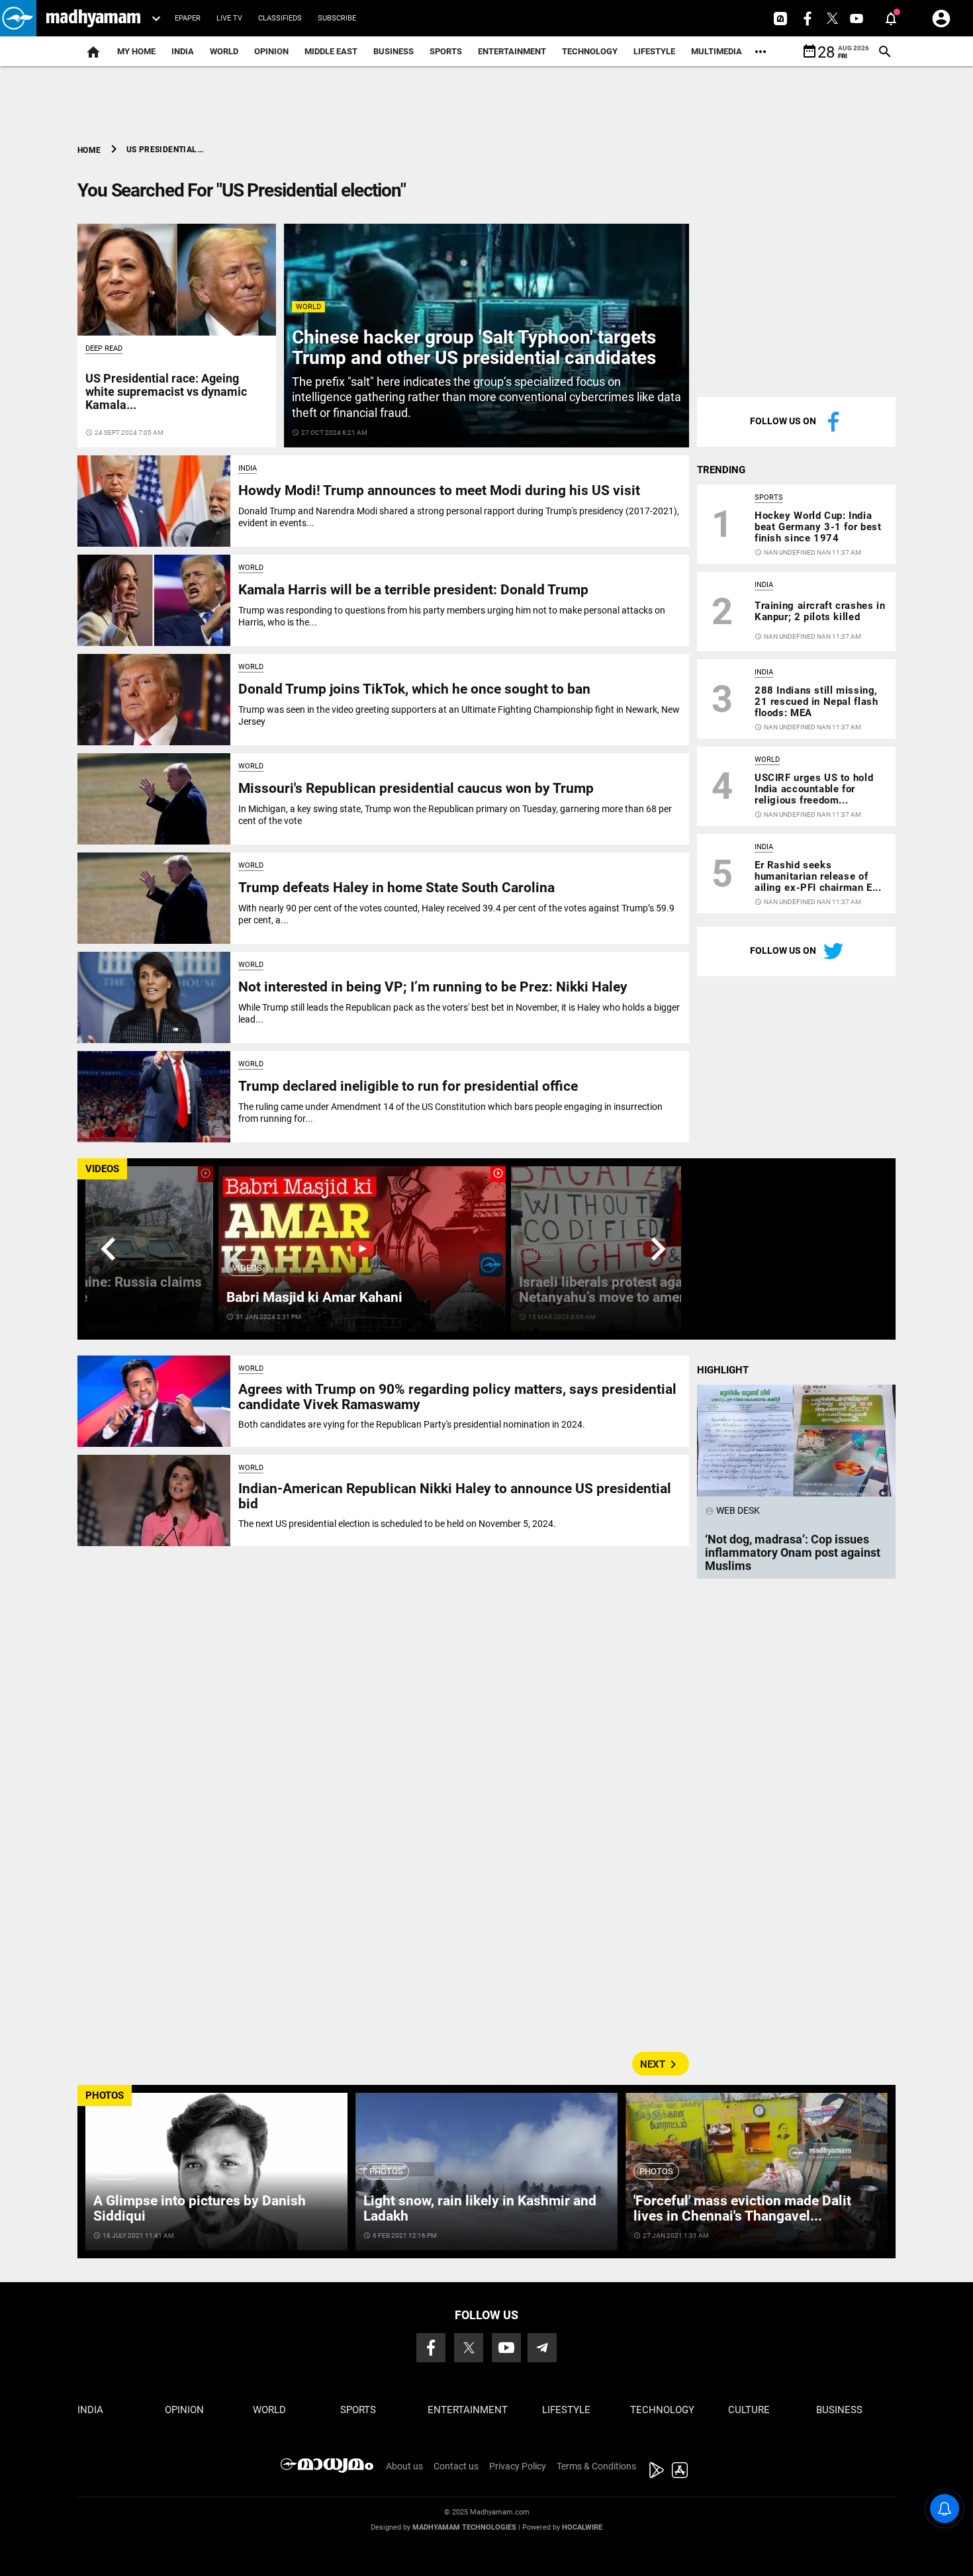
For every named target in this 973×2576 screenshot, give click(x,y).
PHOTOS (105, 2095)
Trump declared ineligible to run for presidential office (408, 1086)
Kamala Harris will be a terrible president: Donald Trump (413, 590)
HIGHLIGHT (723, 1370)
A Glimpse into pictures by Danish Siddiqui (200, 2208)
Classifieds (280, 18)
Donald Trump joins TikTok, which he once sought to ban (414, 689)
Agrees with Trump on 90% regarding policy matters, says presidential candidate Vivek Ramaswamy (457, 1397)
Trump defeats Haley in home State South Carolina (396, 888)
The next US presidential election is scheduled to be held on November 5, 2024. (397, 1524)
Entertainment (512, 51)
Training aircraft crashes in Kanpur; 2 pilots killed (820, 611)
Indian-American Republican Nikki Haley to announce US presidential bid (455, 1496)
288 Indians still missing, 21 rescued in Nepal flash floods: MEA (816, 702)
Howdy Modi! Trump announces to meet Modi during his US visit (439, 490)
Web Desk (732, 1510)
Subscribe (337, 18)
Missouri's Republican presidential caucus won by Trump (416, 788)
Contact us (456, 2466)
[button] (18, 18)
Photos (116, 2171)
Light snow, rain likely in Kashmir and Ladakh (480, 2208)
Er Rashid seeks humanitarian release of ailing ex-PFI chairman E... (818, 876)
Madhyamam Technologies (464, 2527)
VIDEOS (102, 1169)
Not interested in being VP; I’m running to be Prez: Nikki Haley (433, 987)
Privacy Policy (518, 2466)
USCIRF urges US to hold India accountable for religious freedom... (814, 789)
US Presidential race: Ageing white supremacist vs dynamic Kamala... (166, 391)
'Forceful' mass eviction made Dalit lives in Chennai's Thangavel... (742, 2208)
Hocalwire (582, 2527)
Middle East (331, 51)
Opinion (271, 51)
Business (394, 51)
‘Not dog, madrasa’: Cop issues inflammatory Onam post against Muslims (793, 1552)
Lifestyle (654, 51)
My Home (136, 51)
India (183, 51)
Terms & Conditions (596, 2466)
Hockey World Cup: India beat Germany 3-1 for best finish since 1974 (818, 527)
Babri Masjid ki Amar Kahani (314, 1297)
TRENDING (721, 470)
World (224, 51)
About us (404, 2466)
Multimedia (717, 51)
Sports (446, 51)
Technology (590, 51)
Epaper (188, 18)
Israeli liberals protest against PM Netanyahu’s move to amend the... (625, 1290)
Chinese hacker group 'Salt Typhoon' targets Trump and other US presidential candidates (474, 347)
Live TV (229, 18)
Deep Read (104, 348)
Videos (247, 1268)
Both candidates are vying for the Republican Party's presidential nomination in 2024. (412, 1424)
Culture (749, 2410)
